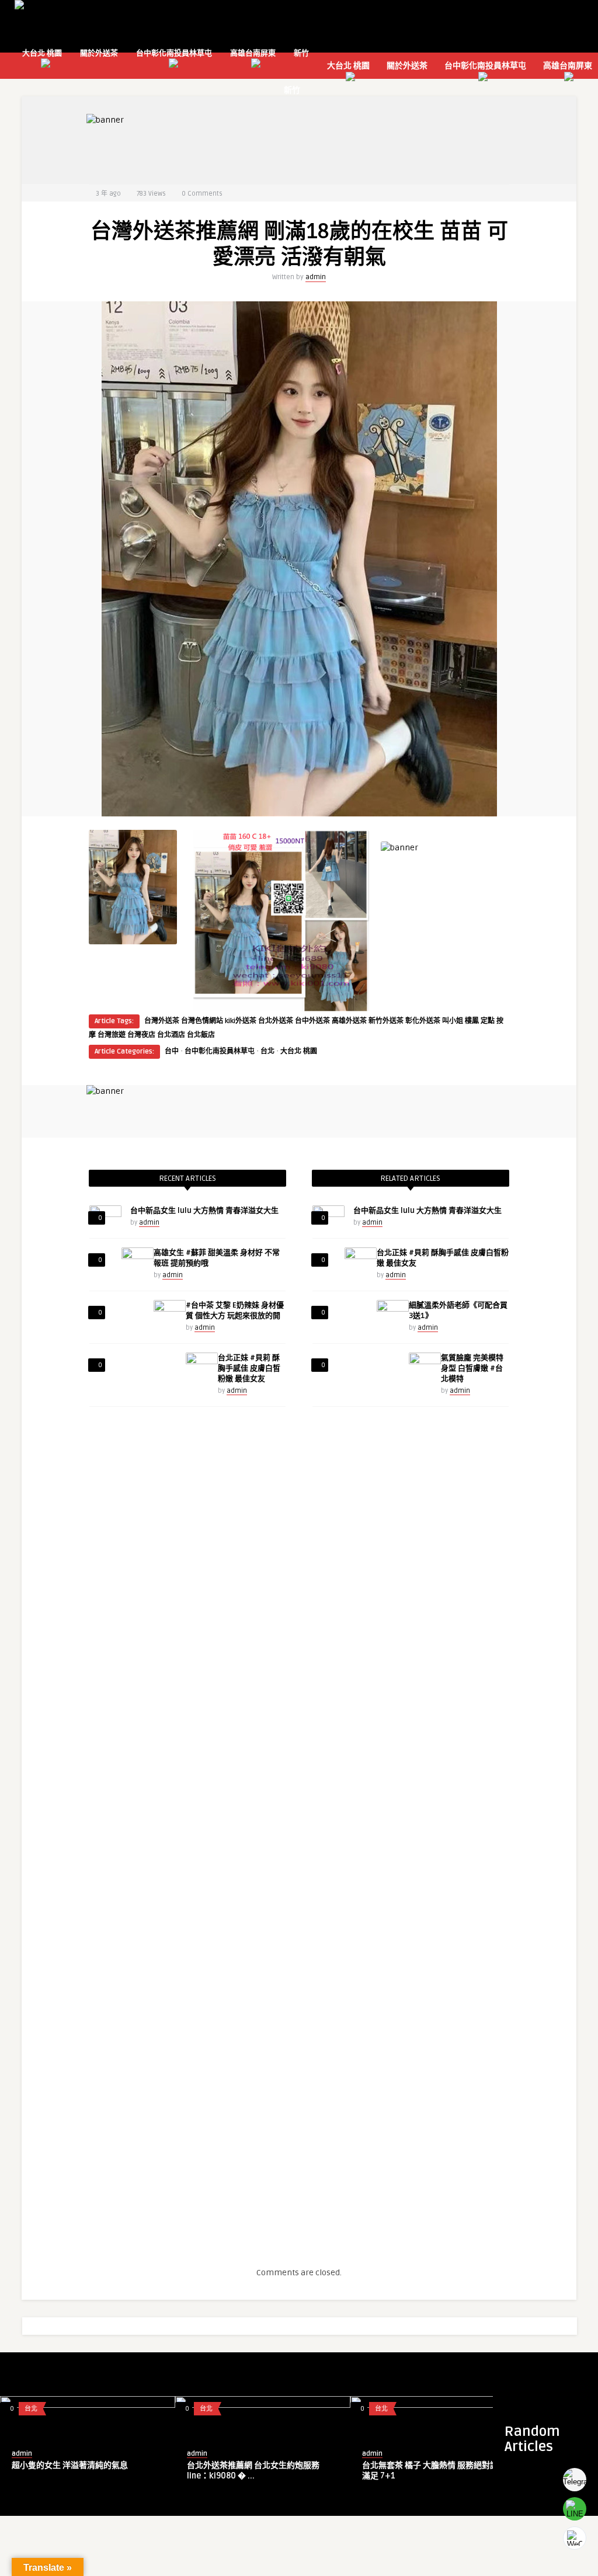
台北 (267, 1051)
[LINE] (575, 2509)
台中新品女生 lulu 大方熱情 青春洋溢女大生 (204, 1211)
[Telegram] (575, 2480)
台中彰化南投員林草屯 (174, 53)
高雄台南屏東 (253, 53)
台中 (172, 1051)
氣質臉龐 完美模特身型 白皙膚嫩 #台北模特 (472, 1368)
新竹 (301, 53)
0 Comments (202, 194)
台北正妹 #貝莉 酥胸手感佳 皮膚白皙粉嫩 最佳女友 (249, 1368)
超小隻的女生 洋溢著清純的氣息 (70, 2465)
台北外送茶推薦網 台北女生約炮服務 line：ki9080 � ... (253, 2471)
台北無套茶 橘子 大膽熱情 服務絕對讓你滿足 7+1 (434, 2471)
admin (316, 277)
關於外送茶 (99, 53)
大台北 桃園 (42, 53)
